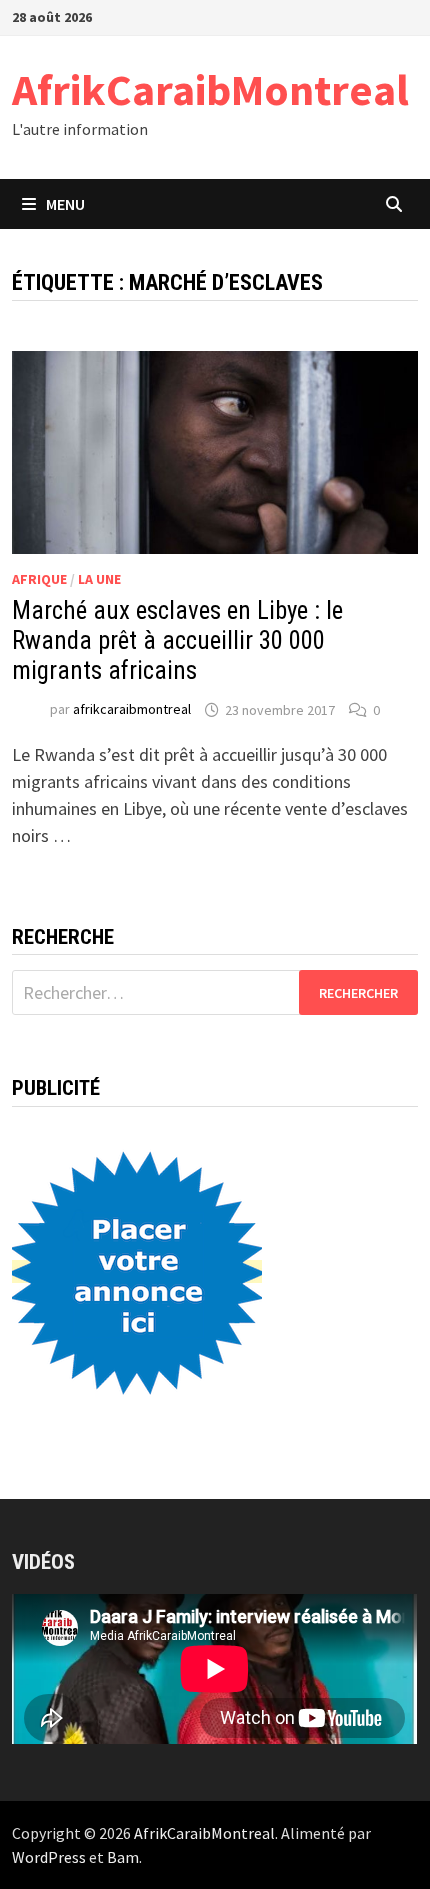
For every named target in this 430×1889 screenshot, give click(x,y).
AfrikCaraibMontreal (210, 89)
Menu (65, 204)
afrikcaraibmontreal (132, 710)
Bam (123, 1857)
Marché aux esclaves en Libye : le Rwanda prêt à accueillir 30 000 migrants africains (177, 640)
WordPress (49, 1857)
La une (99, 579)
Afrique (39, 579)
